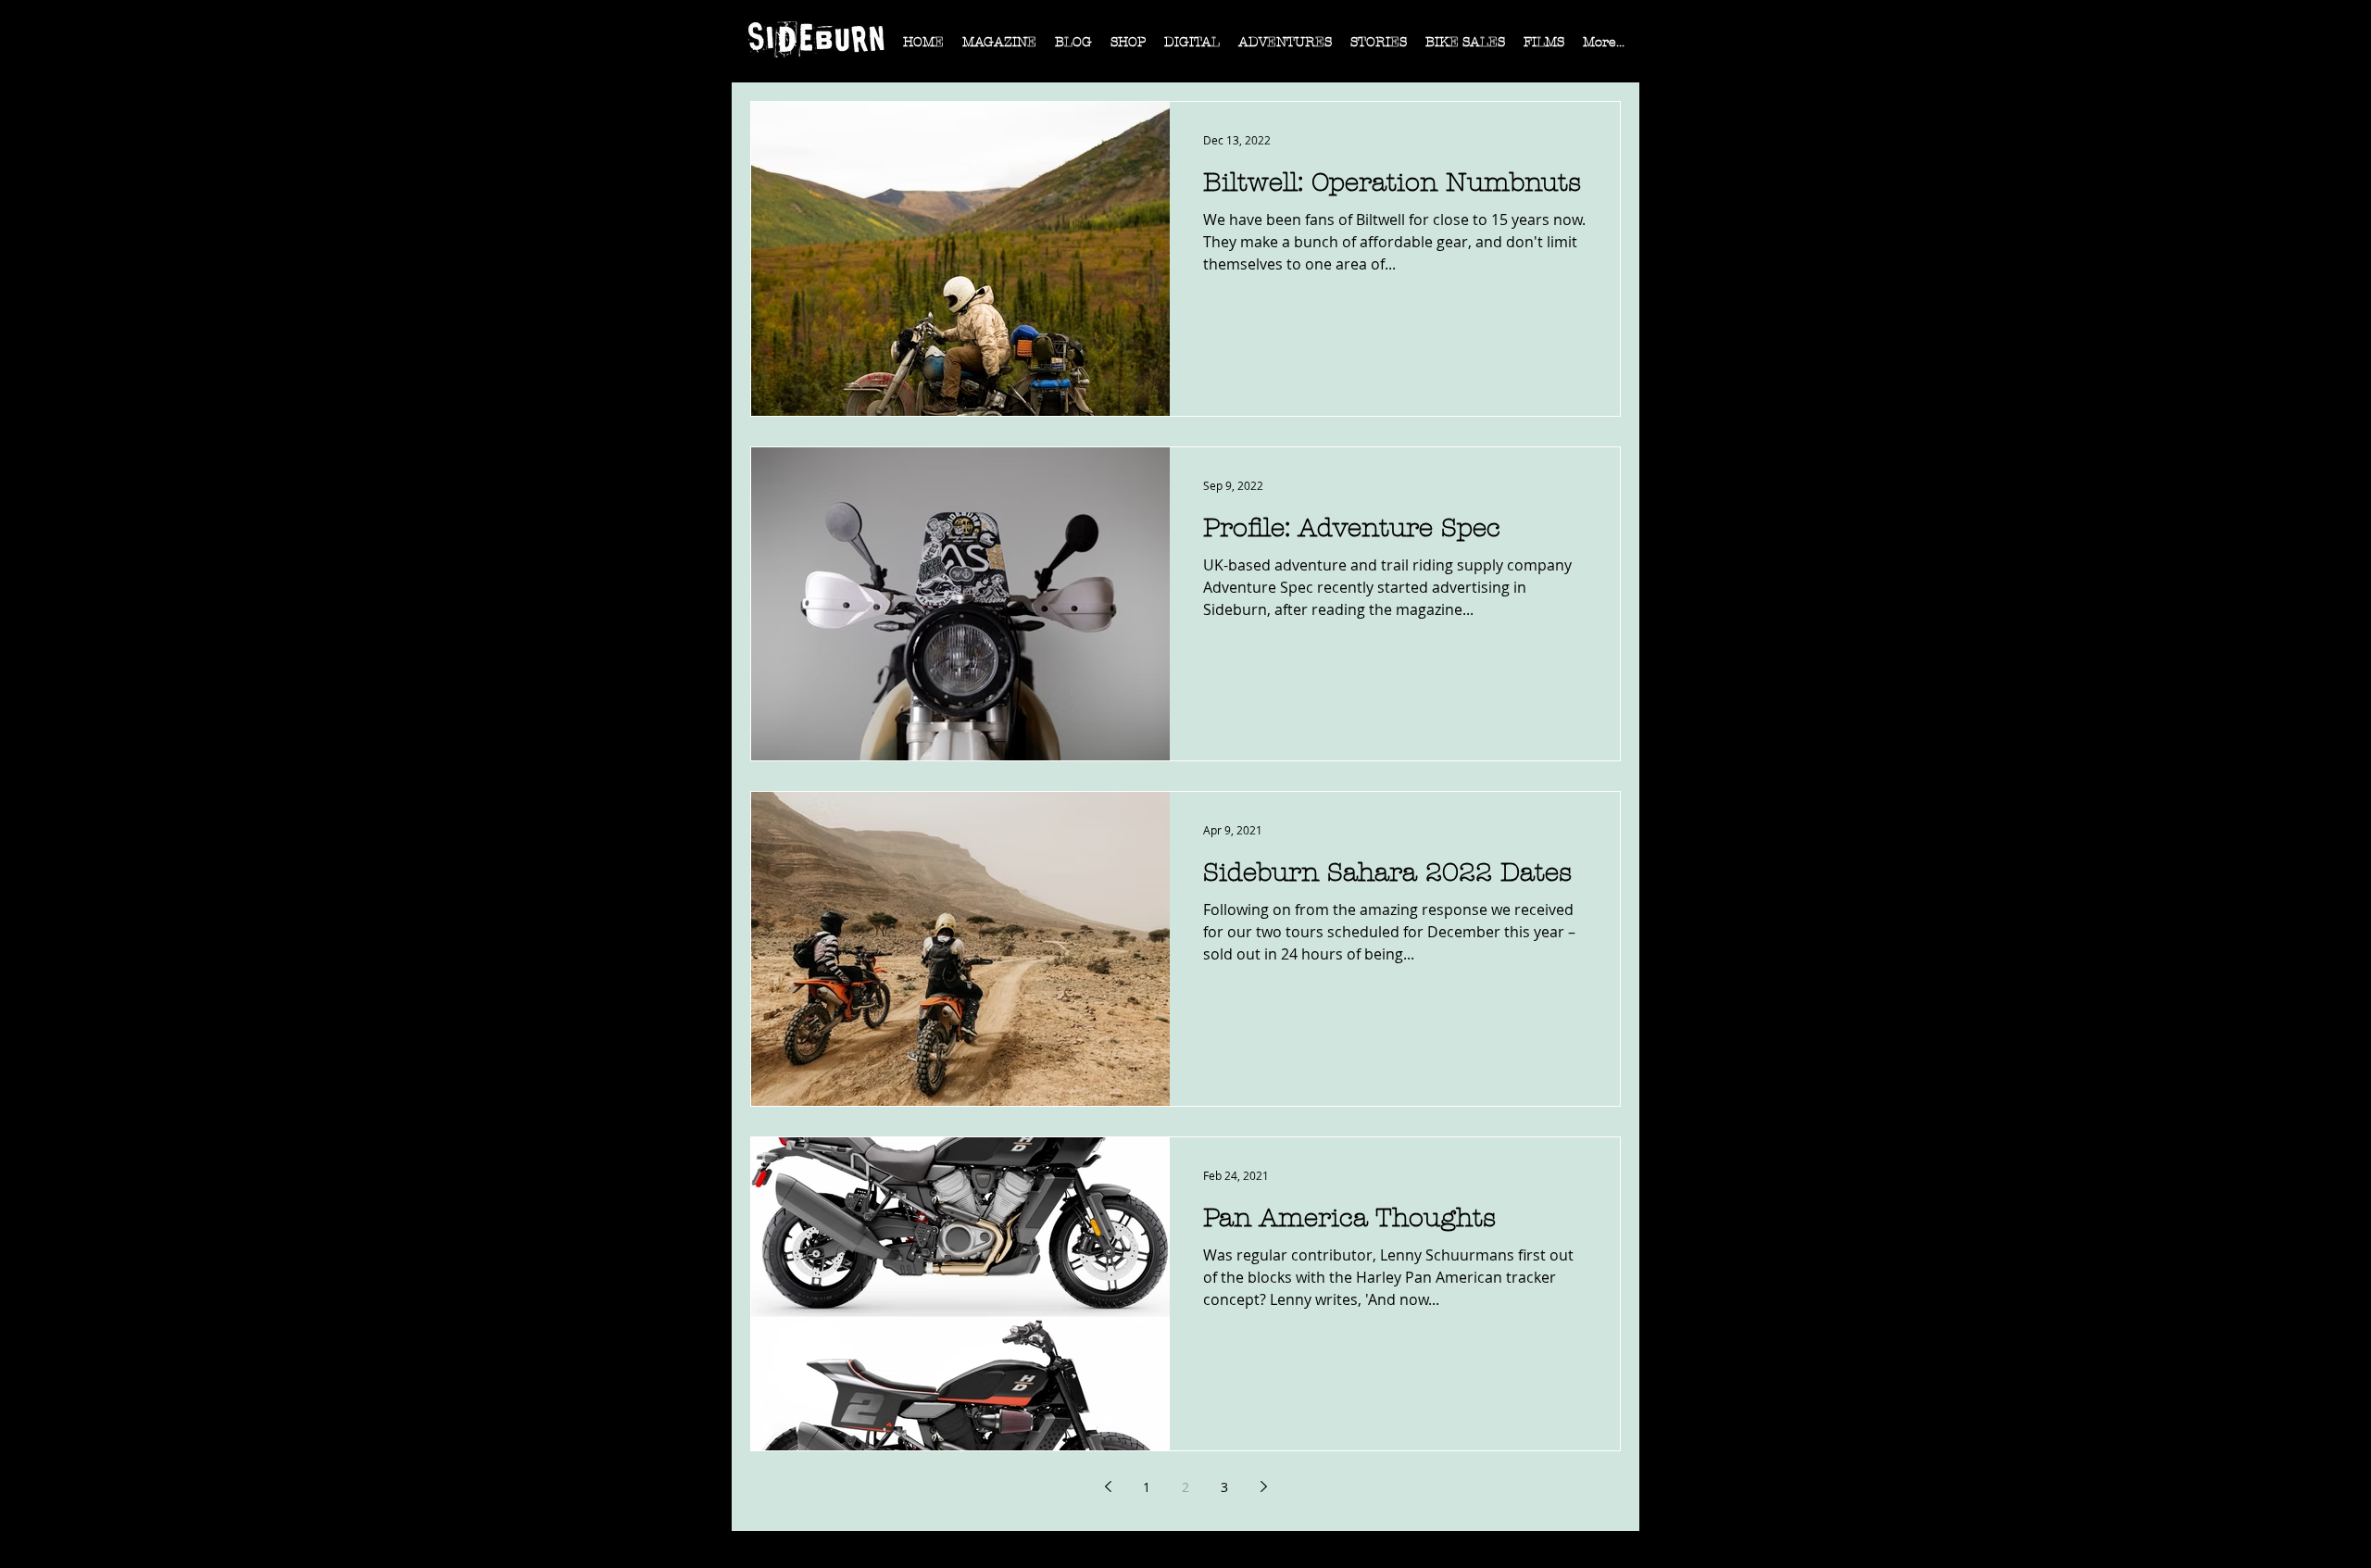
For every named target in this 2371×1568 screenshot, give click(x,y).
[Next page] (1263, 1486)
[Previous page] (1108, 1486)
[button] (999, 48)
